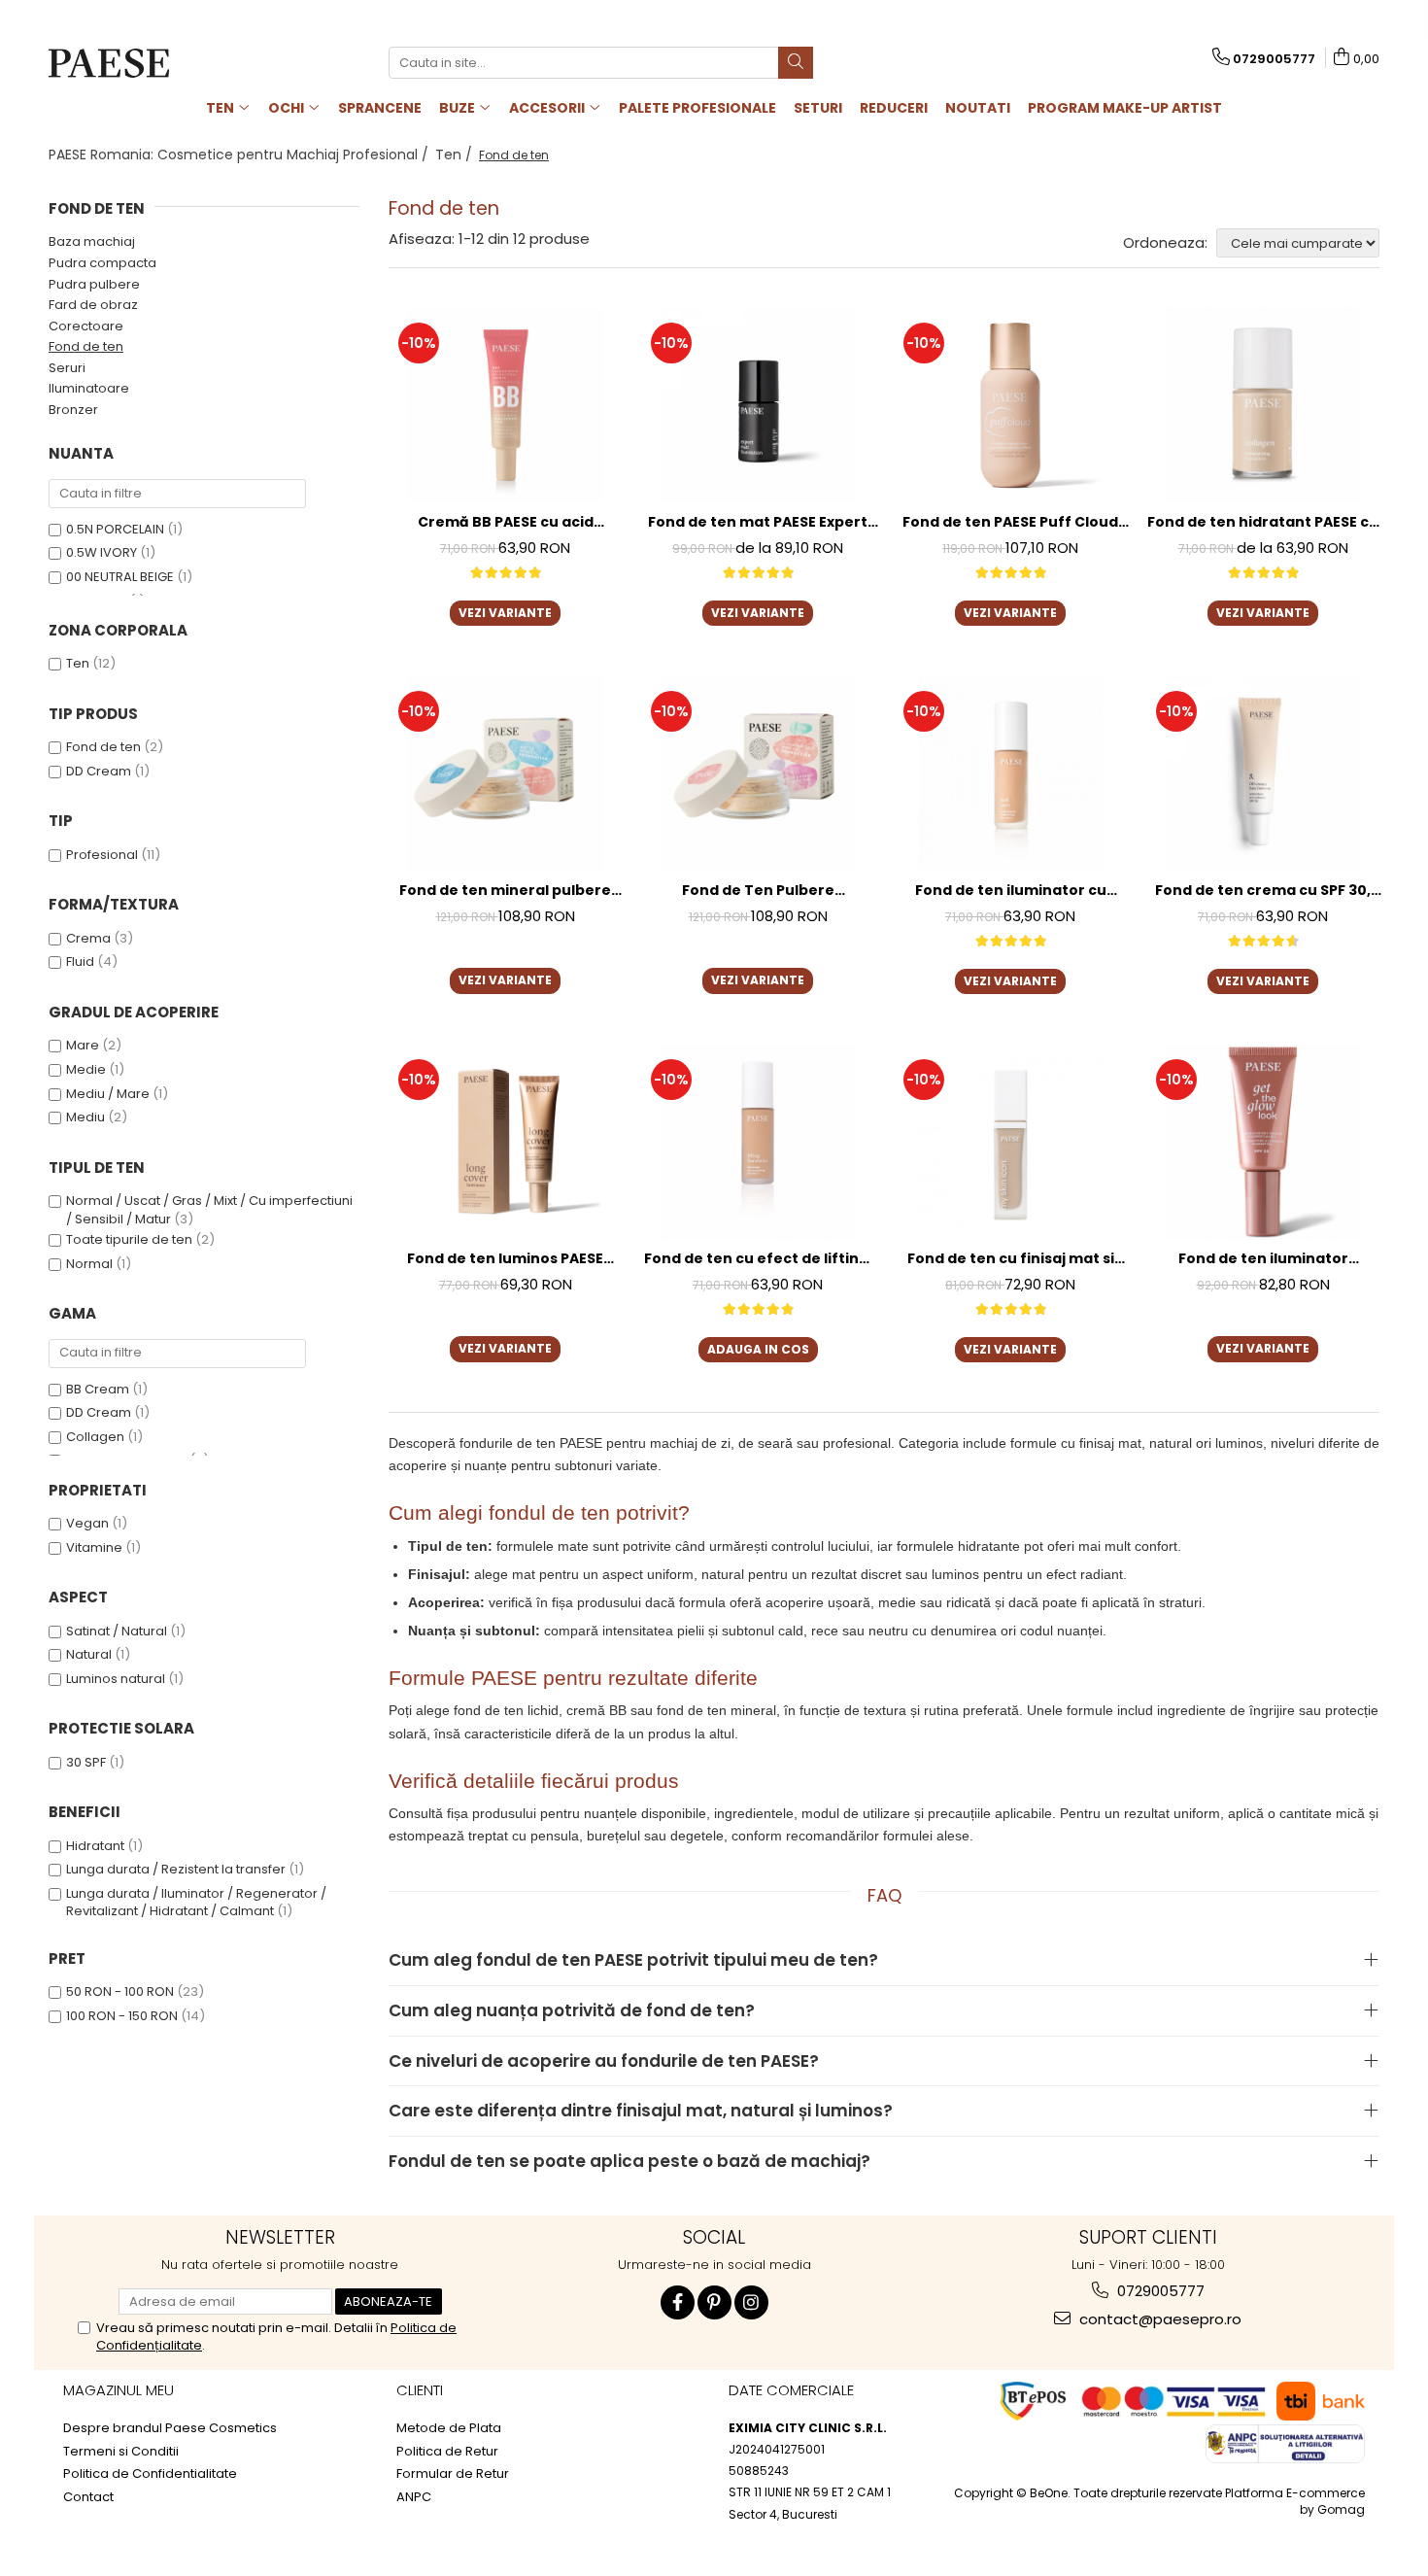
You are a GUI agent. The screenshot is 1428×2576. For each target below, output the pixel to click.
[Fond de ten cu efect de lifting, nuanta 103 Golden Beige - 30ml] (758, 1142)
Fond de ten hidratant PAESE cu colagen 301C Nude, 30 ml (1263, 522)
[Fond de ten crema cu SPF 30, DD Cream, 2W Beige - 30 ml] (1263, 773)
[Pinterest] (714, 2302)
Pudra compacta (102, 263)
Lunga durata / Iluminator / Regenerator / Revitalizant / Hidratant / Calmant (196, 1903)
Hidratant (95, 1846)
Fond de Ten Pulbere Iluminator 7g (758, 891)
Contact (88, 2497)
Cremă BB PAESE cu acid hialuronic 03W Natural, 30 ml (506, 522)
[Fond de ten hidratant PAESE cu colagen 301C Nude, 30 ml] (1263, 405)
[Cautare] (796, 63)
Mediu (85, 1117)
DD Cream (99, 771)
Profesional (102, 855)
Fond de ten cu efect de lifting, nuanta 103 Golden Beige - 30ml (758, 1259)
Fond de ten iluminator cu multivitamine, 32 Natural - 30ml (1011, 891)
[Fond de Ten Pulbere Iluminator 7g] (758, 773)
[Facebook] (678, 2302)
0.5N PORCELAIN (115, 529)
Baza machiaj (92, 241)
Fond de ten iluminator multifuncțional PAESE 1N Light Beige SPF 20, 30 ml (1263, 1259)
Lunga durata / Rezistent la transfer (176, 1869)
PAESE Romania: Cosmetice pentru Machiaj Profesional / (240, 155)
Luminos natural (116, 1679)
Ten (78, 663)
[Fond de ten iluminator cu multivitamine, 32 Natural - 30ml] (1010, 773)
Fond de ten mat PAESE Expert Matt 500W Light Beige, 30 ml (758, 522)
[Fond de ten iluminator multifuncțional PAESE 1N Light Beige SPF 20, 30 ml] (1263, 1142)
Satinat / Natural (117, 1631)
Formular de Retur (453, 2474)
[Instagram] (751, 2302)
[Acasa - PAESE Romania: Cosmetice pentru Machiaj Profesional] (146, 63)
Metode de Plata (449, 2428)
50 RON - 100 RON (120, 1992)
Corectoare (86, 326)
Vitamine (94, 1547)
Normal (89, 1264)
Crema (88, 938)
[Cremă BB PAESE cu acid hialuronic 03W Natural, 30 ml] (505, 405)
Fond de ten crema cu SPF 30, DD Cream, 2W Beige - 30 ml (1263, 891)
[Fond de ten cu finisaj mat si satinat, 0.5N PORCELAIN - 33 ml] (1010, 1142)
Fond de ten (86, 346)
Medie (86, 1069)
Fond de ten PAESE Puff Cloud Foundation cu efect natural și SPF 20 (1011, 522)
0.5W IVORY (102, 552)
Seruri (67, 368)
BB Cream (98, 1389)
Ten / (456, 155)
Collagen (95, 1437)
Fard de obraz (93, 305)
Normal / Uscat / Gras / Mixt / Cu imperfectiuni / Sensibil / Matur (209, 1210)
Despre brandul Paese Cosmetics (170, 2428)
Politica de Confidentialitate (150, 2474)
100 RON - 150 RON (122, 2016)
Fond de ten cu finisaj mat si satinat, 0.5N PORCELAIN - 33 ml (1011, 1259)
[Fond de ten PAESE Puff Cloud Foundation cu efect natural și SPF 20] (1010, 405)
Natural (89, 1654)
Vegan (87, 1523)
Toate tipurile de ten (129, 1239)
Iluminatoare (89, 388)
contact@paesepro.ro (1158, 2319)
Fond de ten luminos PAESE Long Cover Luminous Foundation (505, 1259)
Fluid (80, 962)
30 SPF (86, 1762)
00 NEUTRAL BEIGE (120, 577)
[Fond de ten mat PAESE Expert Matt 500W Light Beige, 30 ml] (758, 405)
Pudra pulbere (94, 284)
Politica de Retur (447, 2452)
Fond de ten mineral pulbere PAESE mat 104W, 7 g (505, 891)
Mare (83, 1045)
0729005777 (1159, 2291)
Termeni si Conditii (121, 2452)
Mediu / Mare (108, 1094)
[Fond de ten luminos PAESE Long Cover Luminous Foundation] (505, 1142)
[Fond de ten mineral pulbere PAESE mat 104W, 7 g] (505, 773)
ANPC (414, 2497)
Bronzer (73, 410)
